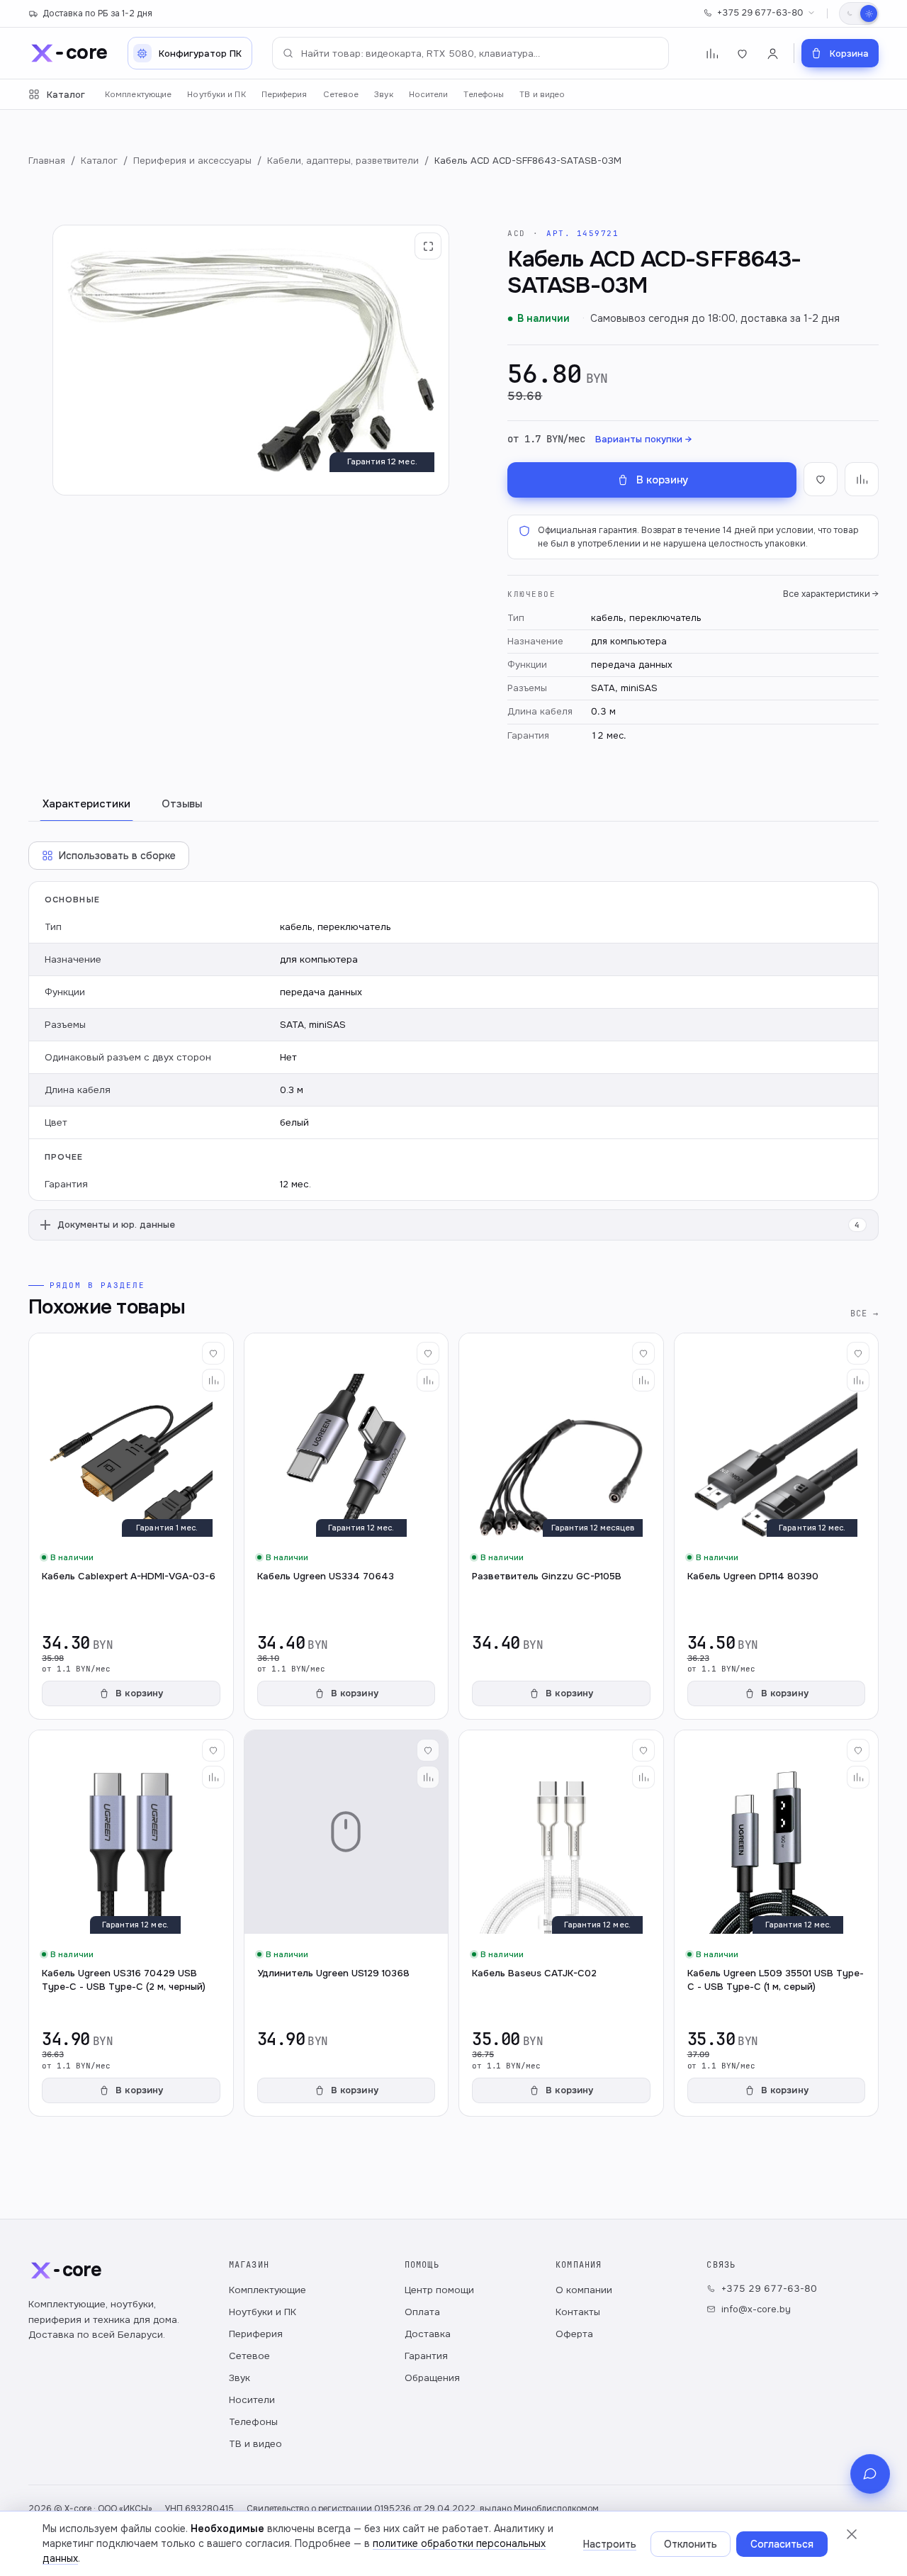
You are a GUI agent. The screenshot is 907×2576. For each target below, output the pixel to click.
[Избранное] (742, 54)
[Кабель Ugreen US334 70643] (347, 1526)
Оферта (574, 2334)
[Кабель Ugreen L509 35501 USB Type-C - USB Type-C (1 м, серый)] (777, 1923)
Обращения (432, 2378)
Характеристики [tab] (86, 804)
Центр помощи (439, 2290)
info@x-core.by (756, 2309)
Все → (864, 1313)
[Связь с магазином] (870, 2474)
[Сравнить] (213, 1380)
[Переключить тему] (859, 13)
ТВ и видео (542, 95)
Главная (47, 161)
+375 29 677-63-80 (760, 13)
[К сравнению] (862, 479)
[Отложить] (213, 1353)
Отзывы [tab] (182, 804)
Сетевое (341, 95)
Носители (429, 95)
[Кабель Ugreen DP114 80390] (777, 1526)
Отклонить (691, 2544)
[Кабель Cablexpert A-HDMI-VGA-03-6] (131, 1526)
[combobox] (471, 53)
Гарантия (426, 2356)
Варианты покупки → (643, 439)
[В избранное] (821, 479)
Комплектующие (138, 95)
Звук (383, 95)
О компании (584, 2290)
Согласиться (782, 2544)
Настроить (610, 2544)
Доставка (428, 2334)
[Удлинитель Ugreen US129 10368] (347, 1923)
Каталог (66, 95)
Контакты (578, 2312)
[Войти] (773, 54)
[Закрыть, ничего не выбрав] (852, 2534)
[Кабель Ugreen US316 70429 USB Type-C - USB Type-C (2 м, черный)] (131, 1923)
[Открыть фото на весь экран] (428, 246)
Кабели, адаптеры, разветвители (343, 161)
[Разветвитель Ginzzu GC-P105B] (561, 1526)
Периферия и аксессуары (192, 161)
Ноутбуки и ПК (216, 95)
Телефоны (484, 95)
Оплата (422, 2312)
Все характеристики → (831, 594)
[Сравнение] (712, 54)
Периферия (285, 95)
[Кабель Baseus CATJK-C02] (561, 1923)
